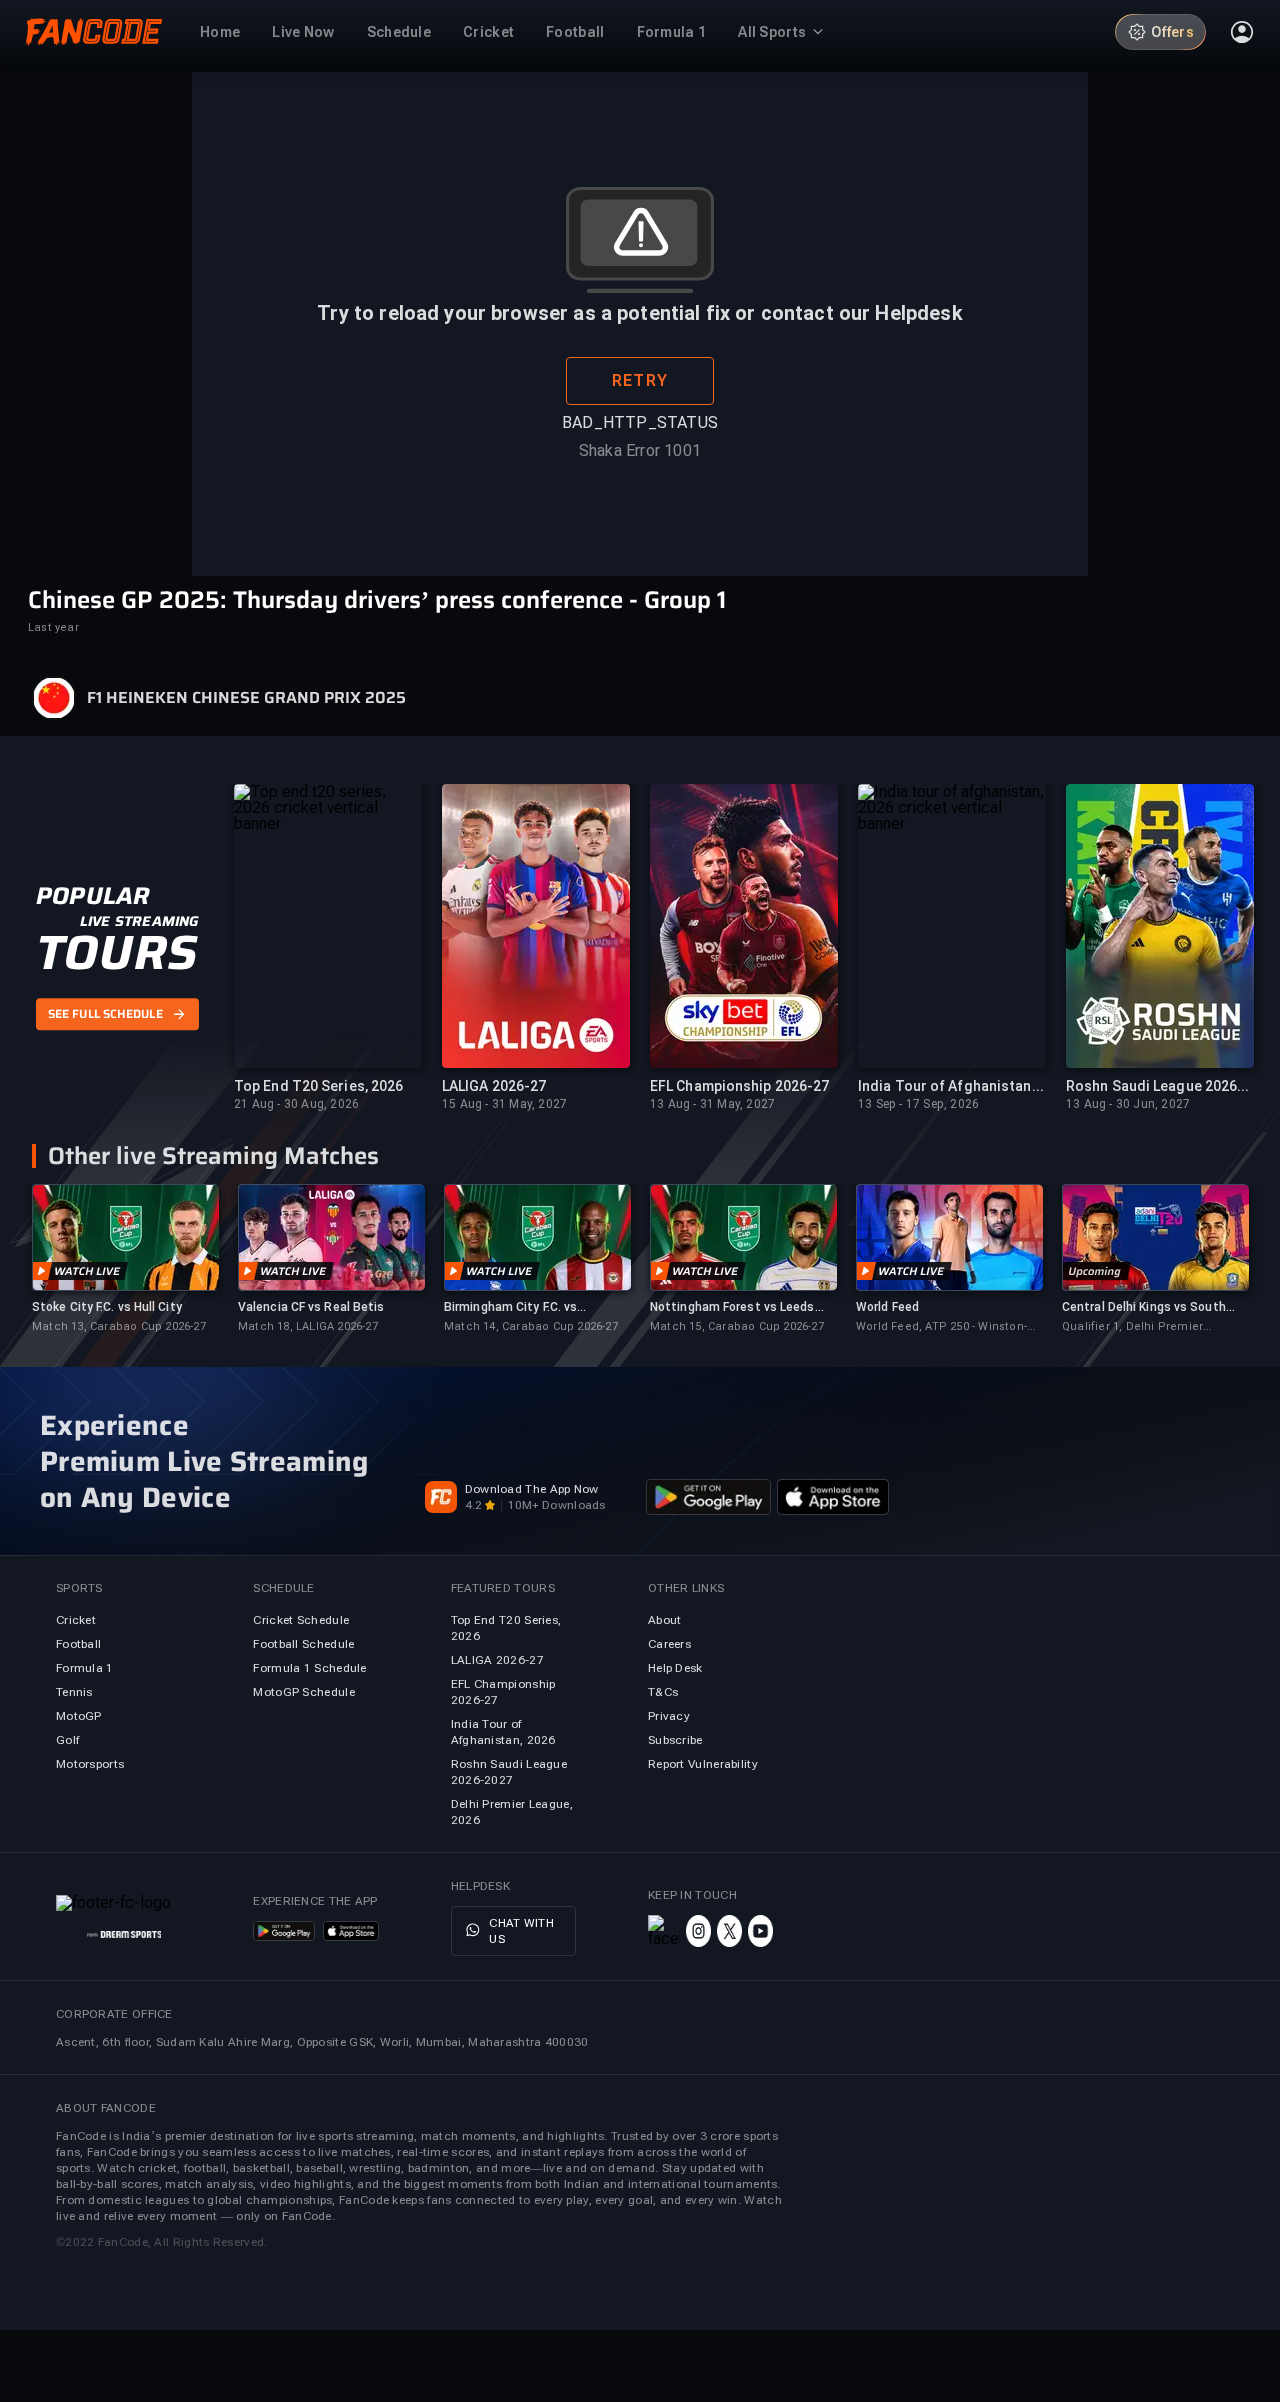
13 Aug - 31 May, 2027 (712, 1104)
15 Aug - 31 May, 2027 (504, 1104)
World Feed (887, 1307)
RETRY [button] (640, 380)
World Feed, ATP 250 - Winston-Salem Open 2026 (941, 1327)
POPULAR (92, 896)
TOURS (116, 953)
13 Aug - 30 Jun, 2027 (1128, 1104)
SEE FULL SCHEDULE (105, 1014)
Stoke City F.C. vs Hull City (107, 1307)
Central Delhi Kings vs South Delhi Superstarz (1144, 1307)
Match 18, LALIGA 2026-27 (308, 1326)
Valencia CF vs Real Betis (311, 1307)
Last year (53, 627)
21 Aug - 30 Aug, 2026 (296, 1104)
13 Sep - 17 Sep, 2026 (918, 1104)
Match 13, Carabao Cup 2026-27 (119, 1326)
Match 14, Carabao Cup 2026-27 (531, 1326)
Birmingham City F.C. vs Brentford (510, 1307)
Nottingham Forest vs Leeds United (732, 1307)
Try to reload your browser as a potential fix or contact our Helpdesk (639, 313)
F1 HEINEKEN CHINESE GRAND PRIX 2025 (246, 698)
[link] (125, 1259)
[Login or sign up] (1242, 32)
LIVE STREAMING (139, 921)
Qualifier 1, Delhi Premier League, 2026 (1132, 1327)
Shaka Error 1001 (640, 450)
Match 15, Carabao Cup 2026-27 (737, 1326)
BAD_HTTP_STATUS (640, 422)
